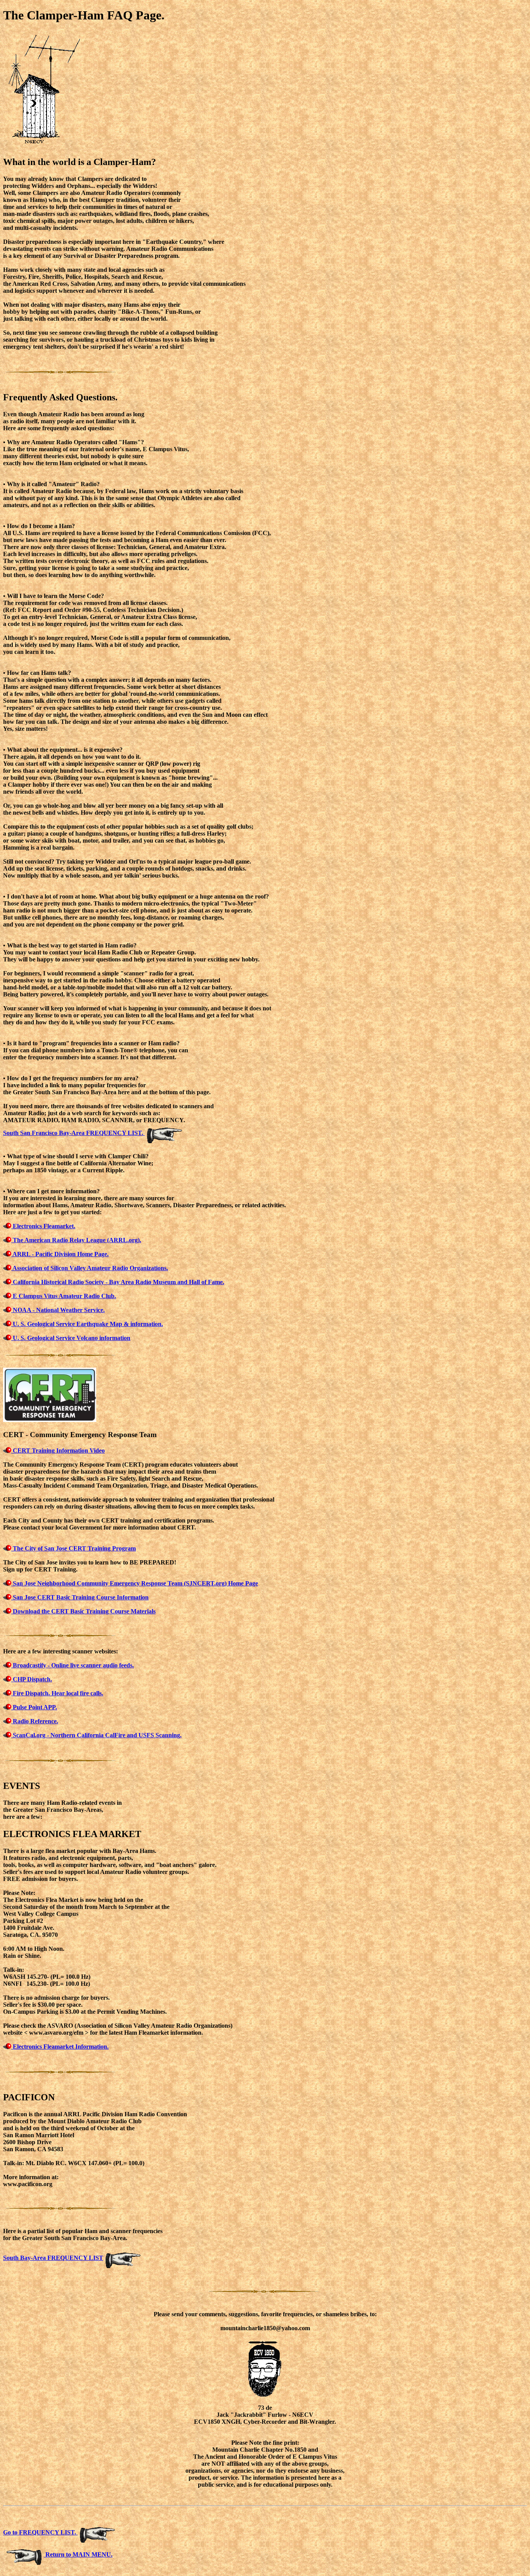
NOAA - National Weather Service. (58, 1310)
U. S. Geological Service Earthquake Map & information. (87, 1324)
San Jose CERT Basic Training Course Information (80, 1597)
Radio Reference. (35, 1721)
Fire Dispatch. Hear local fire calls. (57, 1693)
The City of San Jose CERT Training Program (74, 1548)
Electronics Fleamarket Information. (60, 2047)
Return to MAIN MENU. (78, 2554)
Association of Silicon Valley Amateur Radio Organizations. (90, 1268)
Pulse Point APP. (34, 1707)
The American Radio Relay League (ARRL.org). (76, 1240)
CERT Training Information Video (58, 1451)
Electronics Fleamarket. (43, 1226)
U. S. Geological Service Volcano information (71, 1338)
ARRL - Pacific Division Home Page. (60, 1254)
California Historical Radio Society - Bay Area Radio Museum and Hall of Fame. (118, 1282)
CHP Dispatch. (32, 1679)
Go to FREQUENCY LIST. (40, 2532)
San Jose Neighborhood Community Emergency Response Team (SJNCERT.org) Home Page (135, 1583)
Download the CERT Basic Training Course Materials (83, 1611)
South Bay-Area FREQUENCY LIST (53, 2258)
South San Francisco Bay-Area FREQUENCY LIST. (74, 1133)
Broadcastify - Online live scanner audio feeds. (73, 1665)
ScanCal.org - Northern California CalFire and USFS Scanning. (96, 1735)
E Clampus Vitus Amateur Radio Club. (64, 1296)
